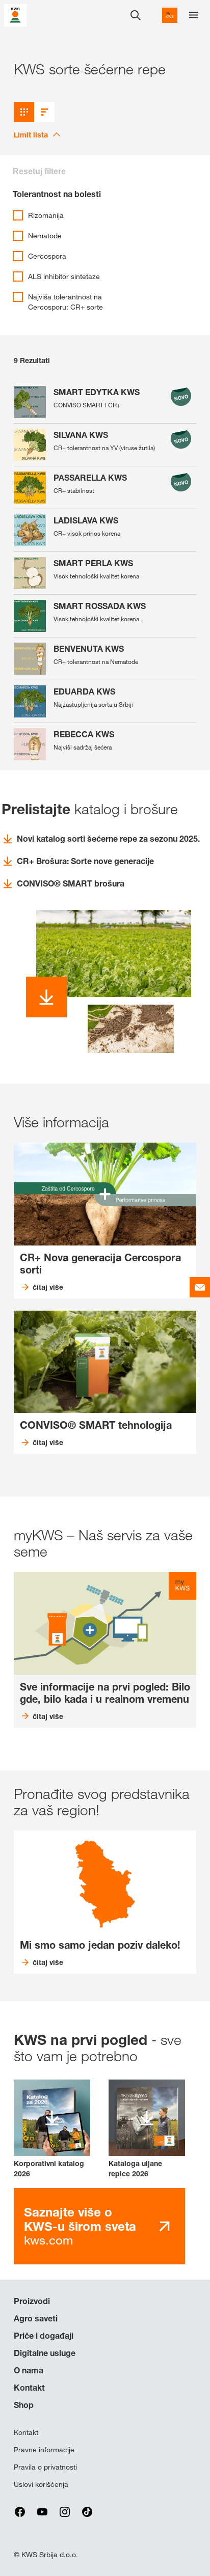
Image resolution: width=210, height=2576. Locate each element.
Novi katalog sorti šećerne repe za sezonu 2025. (108, 839)
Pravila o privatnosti (45, 2467)
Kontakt (29, 2388)
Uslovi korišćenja (41, 2484)
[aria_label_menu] (194, 15)
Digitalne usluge (45, 2353)
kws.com (80, 2226)
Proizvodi (32, 2301)
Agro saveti (36, 2318)
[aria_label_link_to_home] (15, 15)
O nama (29, 2370)
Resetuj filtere (39, 171)
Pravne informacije (44, 2450)
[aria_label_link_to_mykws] (170, 15)
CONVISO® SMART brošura (71, 883)
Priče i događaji (44, 2336)
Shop (24, 2405)
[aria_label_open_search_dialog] (136, 15)
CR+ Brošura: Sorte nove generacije (85, 861)
